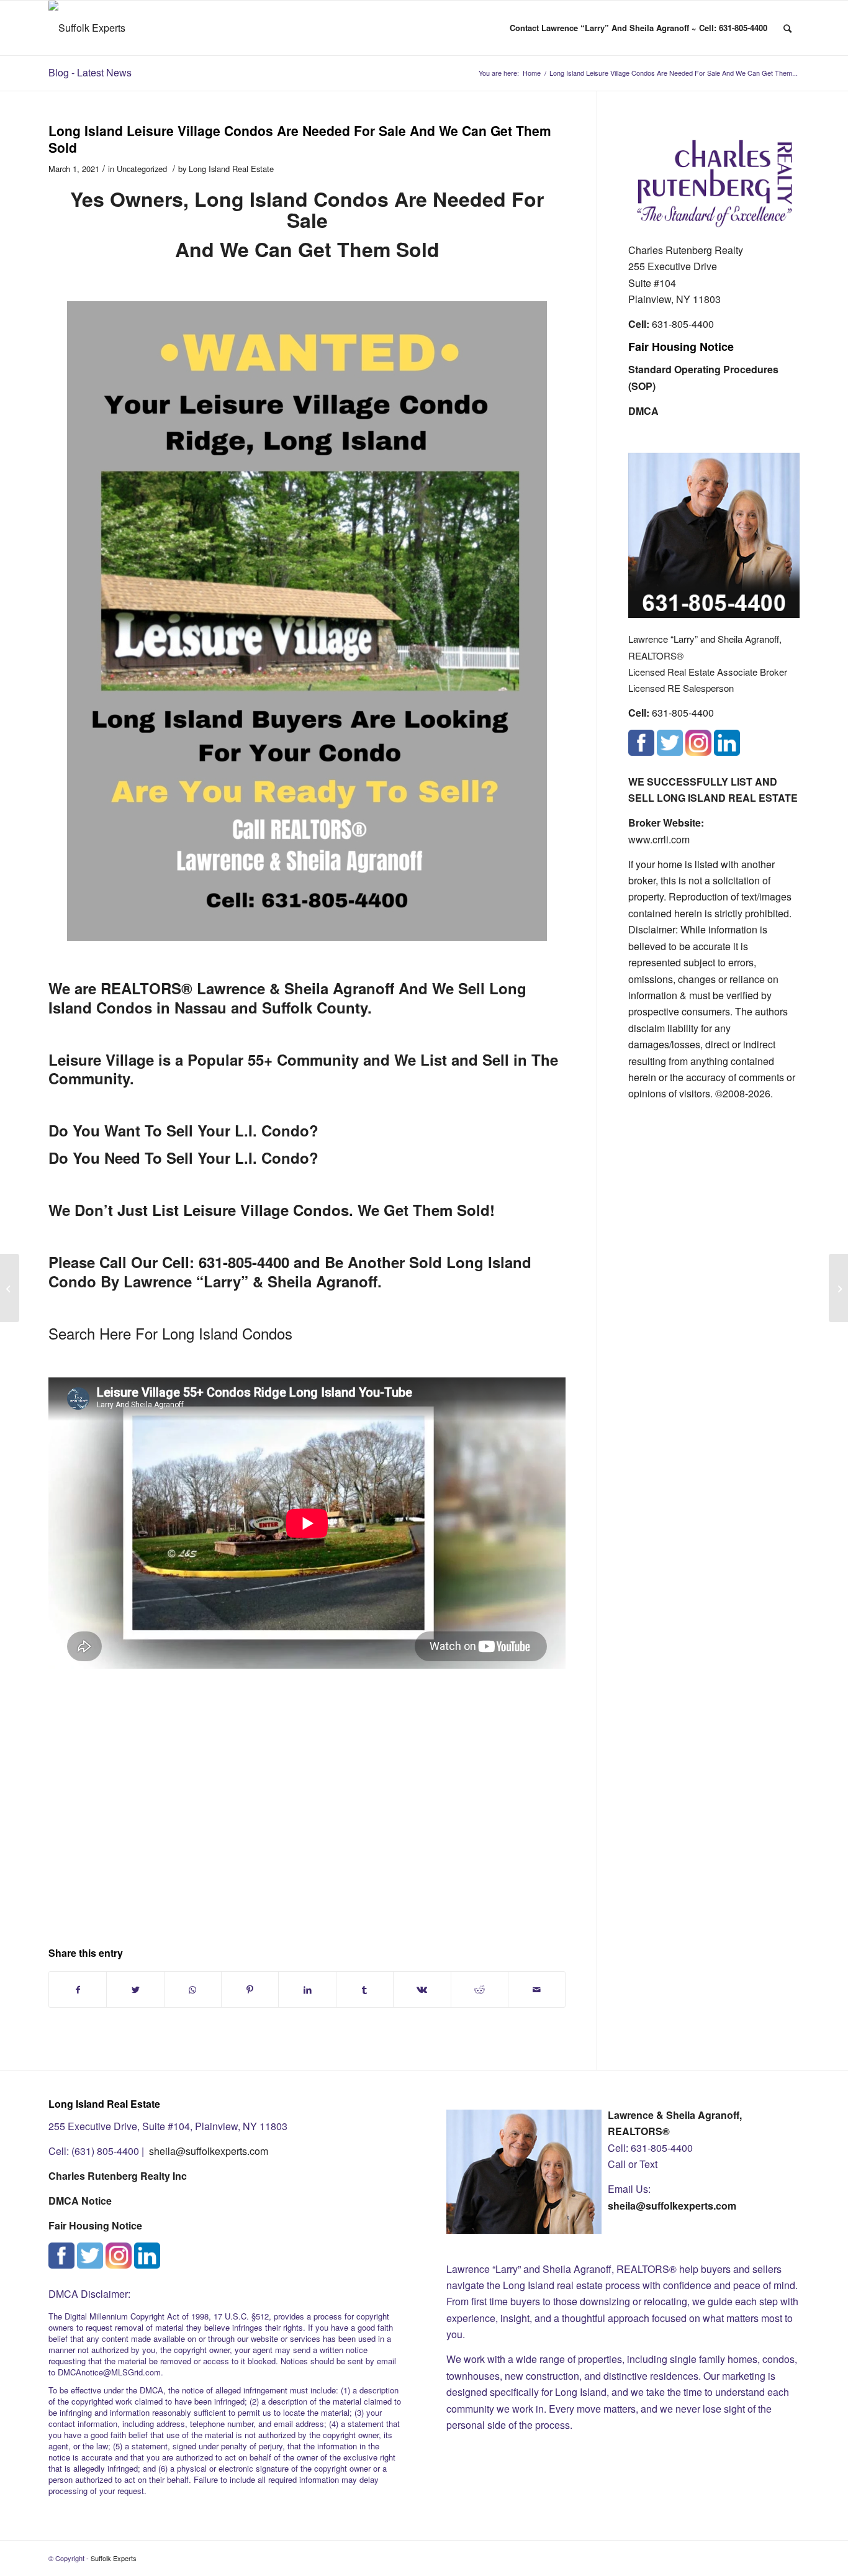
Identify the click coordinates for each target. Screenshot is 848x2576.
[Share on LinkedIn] (307, 1989)
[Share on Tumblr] (365, 1989)
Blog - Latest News (90, 72)
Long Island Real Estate (231, 169)
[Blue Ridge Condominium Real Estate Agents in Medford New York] (10, 1288)
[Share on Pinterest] (250, 1989)
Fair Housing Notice (681, 347)
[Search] (787, 28)
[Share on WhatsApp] (193, 1989)
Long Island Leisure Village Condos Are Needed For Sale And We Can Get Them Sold (300, 139)
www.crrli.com (659, 839)
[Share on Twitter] (135, 1989)
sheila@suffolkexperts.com (209, 2151)
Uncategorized (142, 169)
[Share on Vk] (422, 1989)
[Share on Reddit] (480, 1989)
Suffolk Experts (114, 2558)
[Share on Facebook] (78, 1989)
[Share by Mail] (537, 1989)
